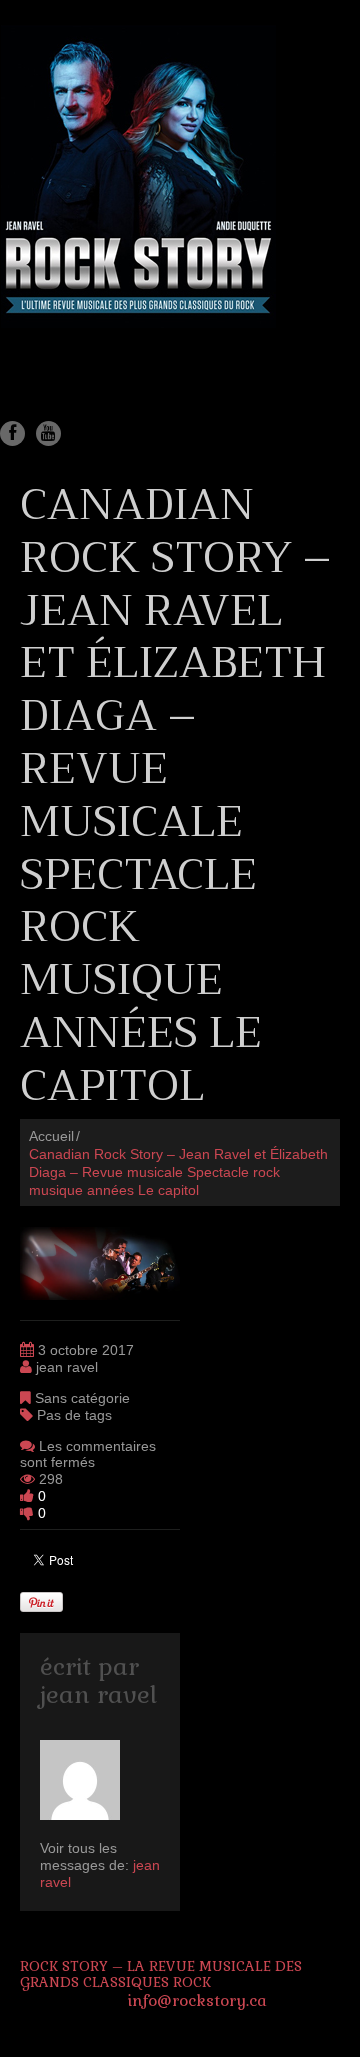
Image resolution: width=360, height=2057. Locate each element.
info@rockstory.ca (197, 2000)
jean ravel (67, 1367)
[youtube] (48, 433)
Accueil (51, 1136)
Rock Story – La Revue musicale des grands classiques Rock (161, 1974)
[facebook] (12, 433)
